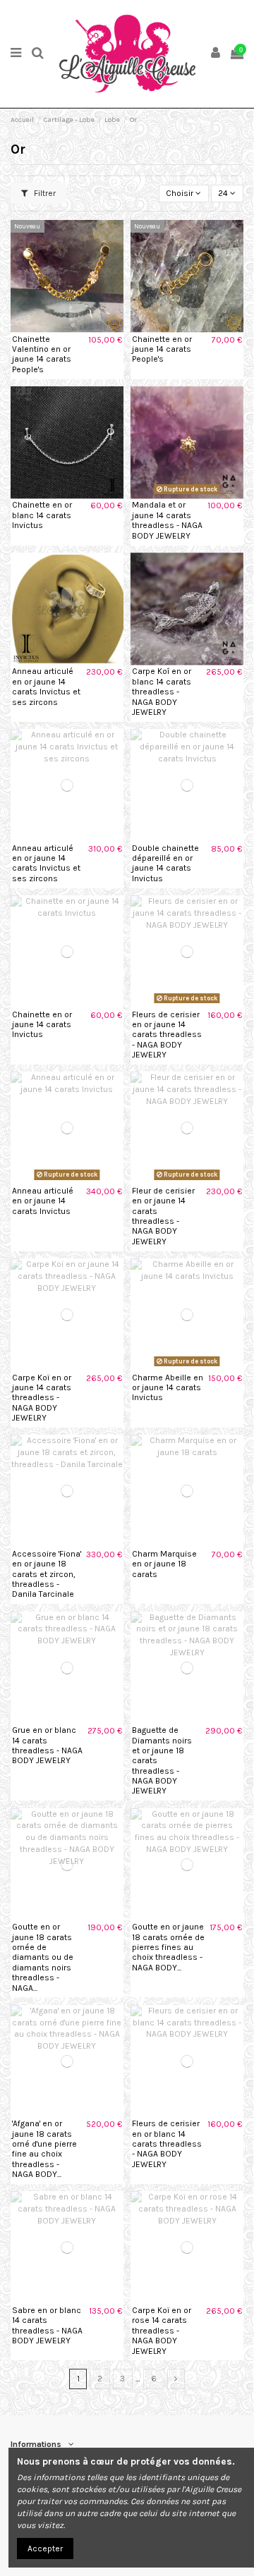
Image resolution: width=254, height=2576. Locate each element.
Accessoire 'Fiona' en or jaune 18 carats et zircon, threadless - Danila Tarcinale (47, 1574)
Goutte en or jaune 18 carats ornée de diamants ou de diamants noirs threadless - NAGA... (43, 1957)
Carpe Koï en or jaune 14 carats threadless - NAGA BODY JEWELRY (42, 1398)
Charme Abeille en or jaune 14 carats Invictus (168, 1388)
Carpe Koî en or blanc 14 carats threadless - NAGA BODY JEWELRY (162, 692)
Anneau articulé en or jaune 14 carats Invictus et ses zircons (46, 686)
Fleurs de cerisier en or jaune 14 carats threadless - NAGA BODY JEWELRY (167, 1035)
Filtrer (44, 193)
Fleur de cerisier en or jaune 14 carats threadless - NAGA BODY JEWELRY (163, 1216)
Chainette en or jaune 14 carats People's (162, 349)
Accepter (45, 2549)
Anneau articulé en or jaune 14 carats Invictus (43, 1201)
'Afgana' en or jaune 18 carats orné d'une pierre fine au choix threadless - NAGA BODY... (44, 2149)
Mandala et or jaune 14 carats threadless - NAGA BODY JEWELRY (167, 520)
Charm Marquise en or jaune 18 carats (164, 1564)
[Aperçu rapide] (84, 329)
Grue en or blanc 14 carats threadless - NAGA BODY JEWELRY (47, 1745)
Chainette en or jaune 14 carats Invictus (42, 1025)
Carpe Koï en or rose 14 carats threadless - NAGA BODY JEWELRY (162, 2331)
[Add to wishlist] (51, 329)
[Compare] (67, 329)
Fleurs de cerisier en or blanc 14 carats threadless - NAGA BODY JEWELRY (167, 2144)
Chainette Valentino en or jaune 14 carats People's (42, 354)
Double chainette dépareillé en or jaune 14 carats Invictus (165, 863)
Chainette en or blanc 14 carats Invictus (42, 515)
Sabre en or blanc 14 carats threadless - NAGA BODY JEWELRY (47, 2325)
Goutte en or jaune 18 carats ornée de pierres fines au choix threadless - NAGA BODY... (168, 1947)
